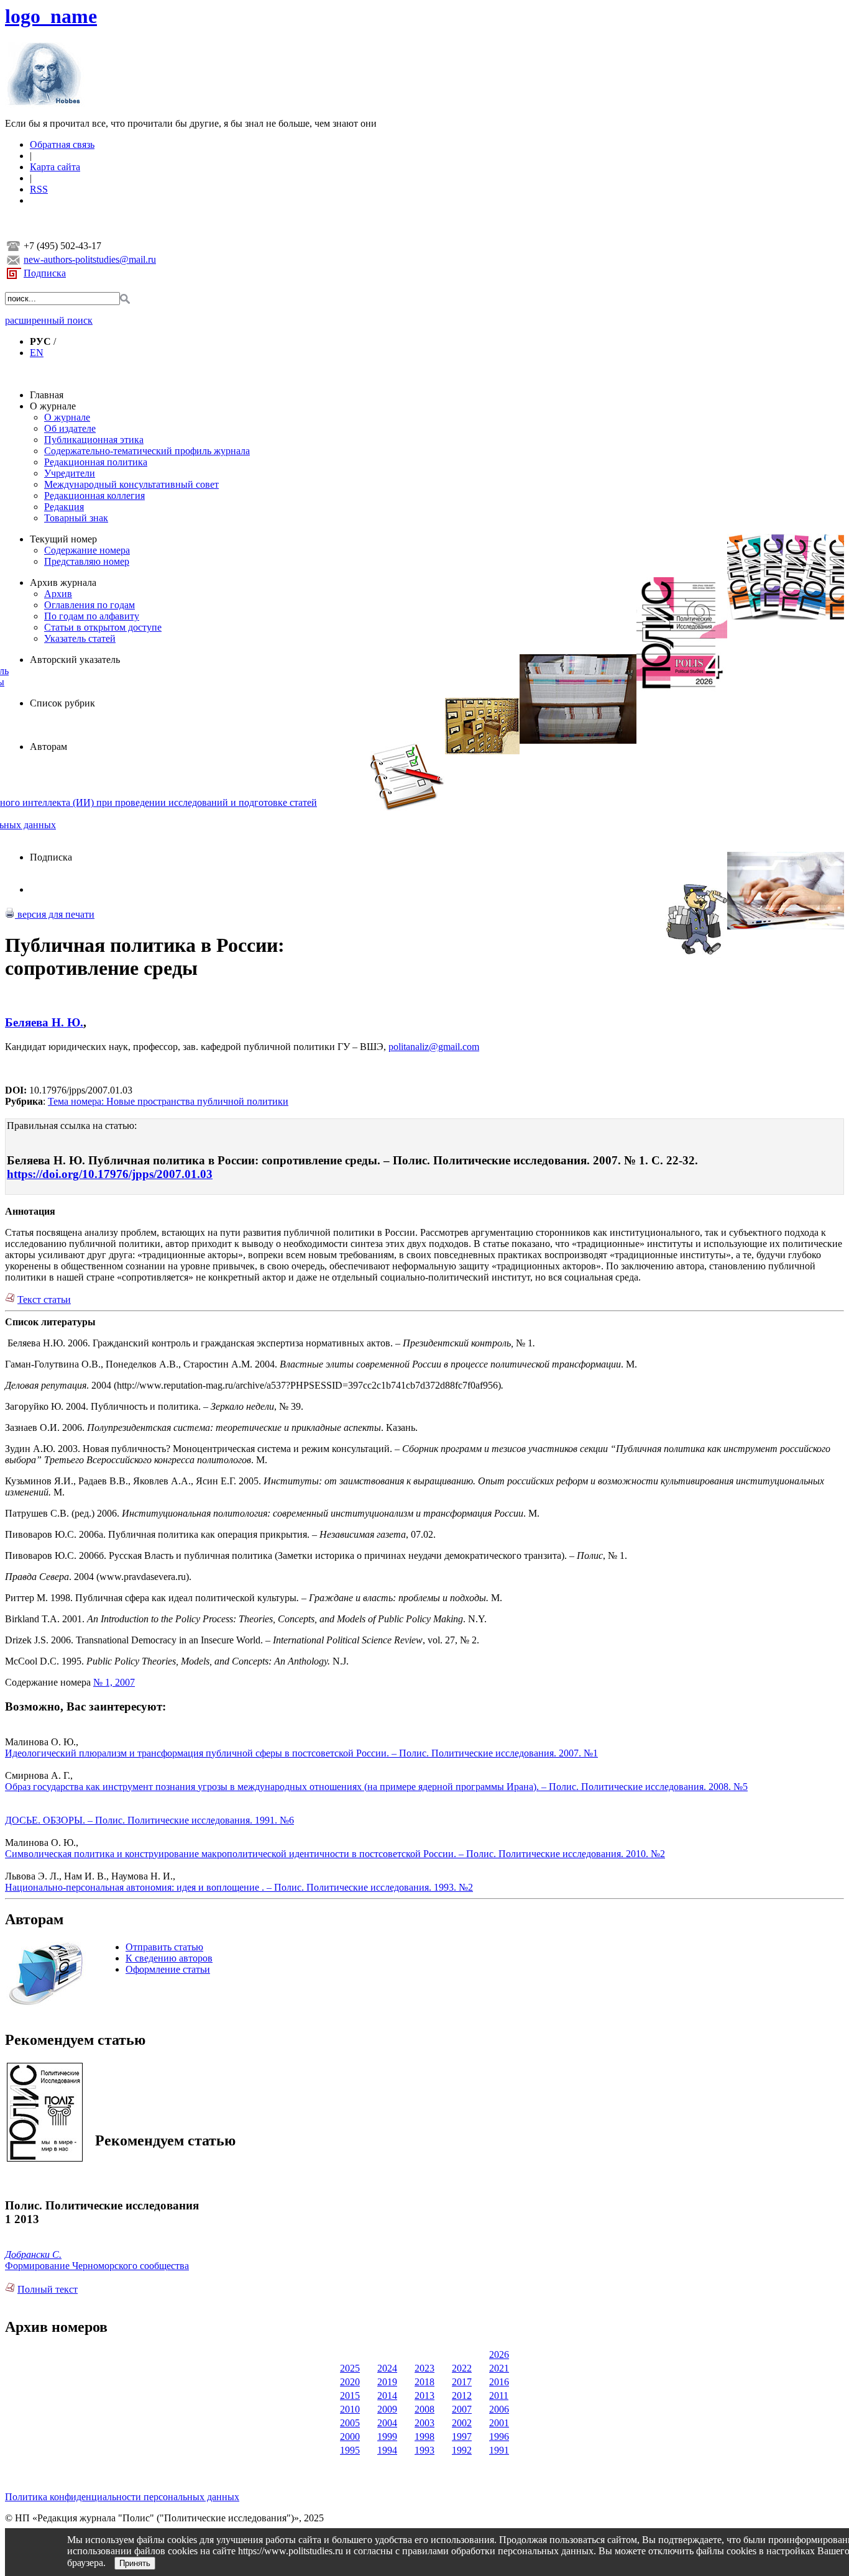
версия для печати (55, 914)
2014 (387, 2396)
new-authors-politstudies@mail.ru (90, 259)
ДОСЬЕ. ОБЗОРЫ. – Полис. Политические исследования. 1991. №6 (149, 1820)
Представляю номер (87, 561)
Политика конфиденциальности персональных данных (122, 2497)
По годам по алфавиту (92, 616)
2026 (499, 2354)
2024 (387, 2368)
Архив (58, 594)
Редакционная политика (96, 462)
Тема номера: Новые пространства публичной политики (168, 1101)
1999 (387, 2437)
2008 (424, 2409)
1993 (424, 2450)
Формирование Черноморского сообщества (97, 2266)
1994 (387, 2450)
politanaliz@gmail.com (434, 1047)
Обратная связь (62, 144)
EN (37, 353)
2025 (350, 2368)
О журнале (53, 406)
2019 (387, 2382)
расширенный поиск (49, 320)
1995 (350, 2450)
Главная (47, 395)
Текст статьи (44, 1299)
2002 (462, 2423)
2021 (499, 2368)
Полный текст (48, 2289)
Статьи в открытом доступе (103, 627)
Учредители (70, 473)
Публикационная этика (94, 440)
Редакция (64, 507)
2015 (350, 2396)
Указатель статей (80, 638)
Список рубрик (62, 703)
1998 (424, 2437)
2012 (462, 2396)
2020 (350, 2382)
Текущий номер (63, 539)
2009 (387, 2409)
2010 (350, 2409)
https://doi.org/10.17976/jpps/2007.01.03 (110, 1174)
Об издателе (70, 428)
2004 (387, 2423)
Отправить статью (164, 1947)
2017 (462, 2382)
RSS (39, 189)
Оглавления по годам (89, 605)
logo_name (51, 16)
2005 (350, 2423)
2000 (350, 2437)
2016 (499, 2382)
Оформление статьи (168, 1969)
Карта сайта (55, 167)
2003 (424, 2423)
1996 (499, 2437)
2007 (462, 2409)
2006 (499, 2409)
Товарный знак (76, 518)
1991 (499, 2450)
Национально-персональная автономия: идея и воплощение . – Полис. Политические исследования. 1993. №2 (239, 1887)
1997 (462, 2437)
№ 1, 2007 (114, 1682)
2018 (424, 2382)
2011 (499, 2396)
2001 (499, 2423)
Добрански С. (33, 2254)
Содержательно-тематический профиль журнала (147, 451)
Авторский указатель (75, 660)
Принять (135, 2563)
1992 (462, 2450)
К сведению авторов (169, 1958)
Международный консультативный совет (131, 484)
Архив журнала (63, 582)
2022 (462, 2368)
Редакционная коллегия (94, 496)
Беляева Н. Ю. (44, 1022)
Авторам (48, 747)
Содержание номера (87, 550)
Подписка (45, 273)
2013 (424, 2396)
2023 (424, 2368)
